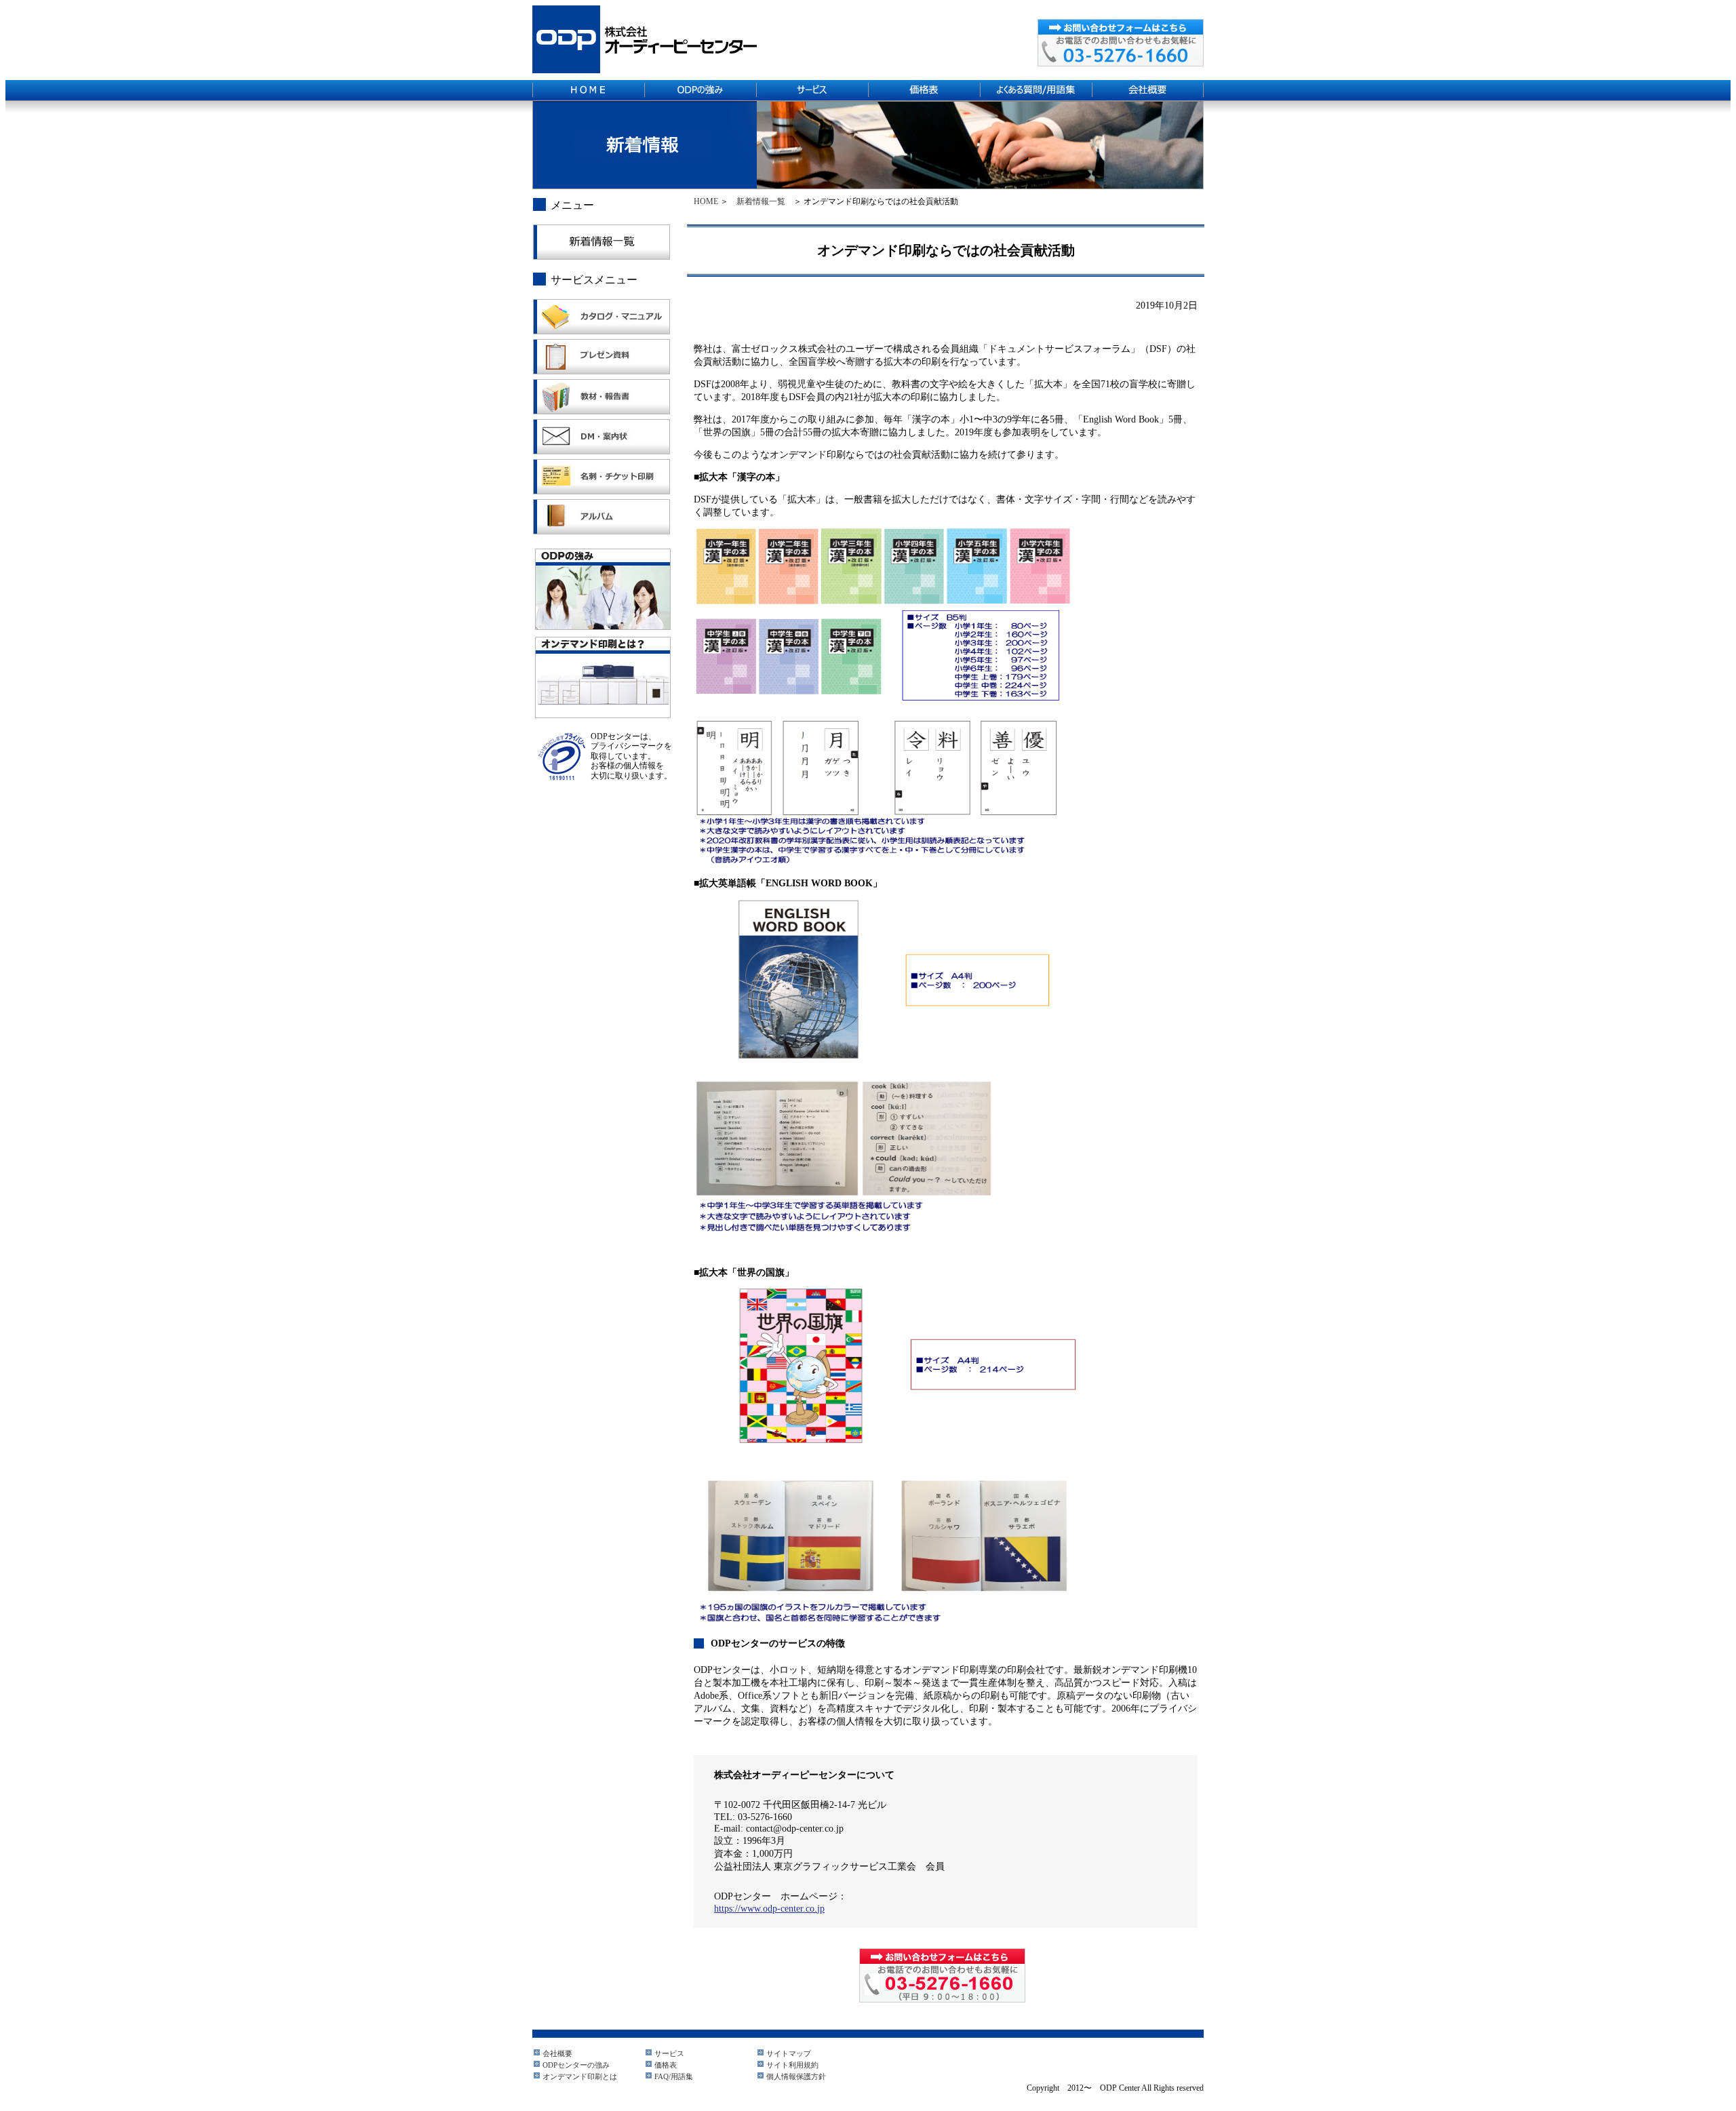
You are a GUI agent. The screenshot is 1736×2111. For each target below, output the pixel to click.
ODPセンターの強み (576, 2065)
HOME (706, 201)
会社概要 (557, 2053)
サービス (669, 2053)
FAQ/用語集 (674, 2076)
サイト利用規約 (792, 2065)
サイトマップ (789, 2053)
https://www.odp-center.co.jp (769, 1908)
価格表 (666, 2065)
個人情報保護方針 (796, 2076)
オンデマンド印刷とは (580, 2076)
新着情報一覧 (761, 201)
